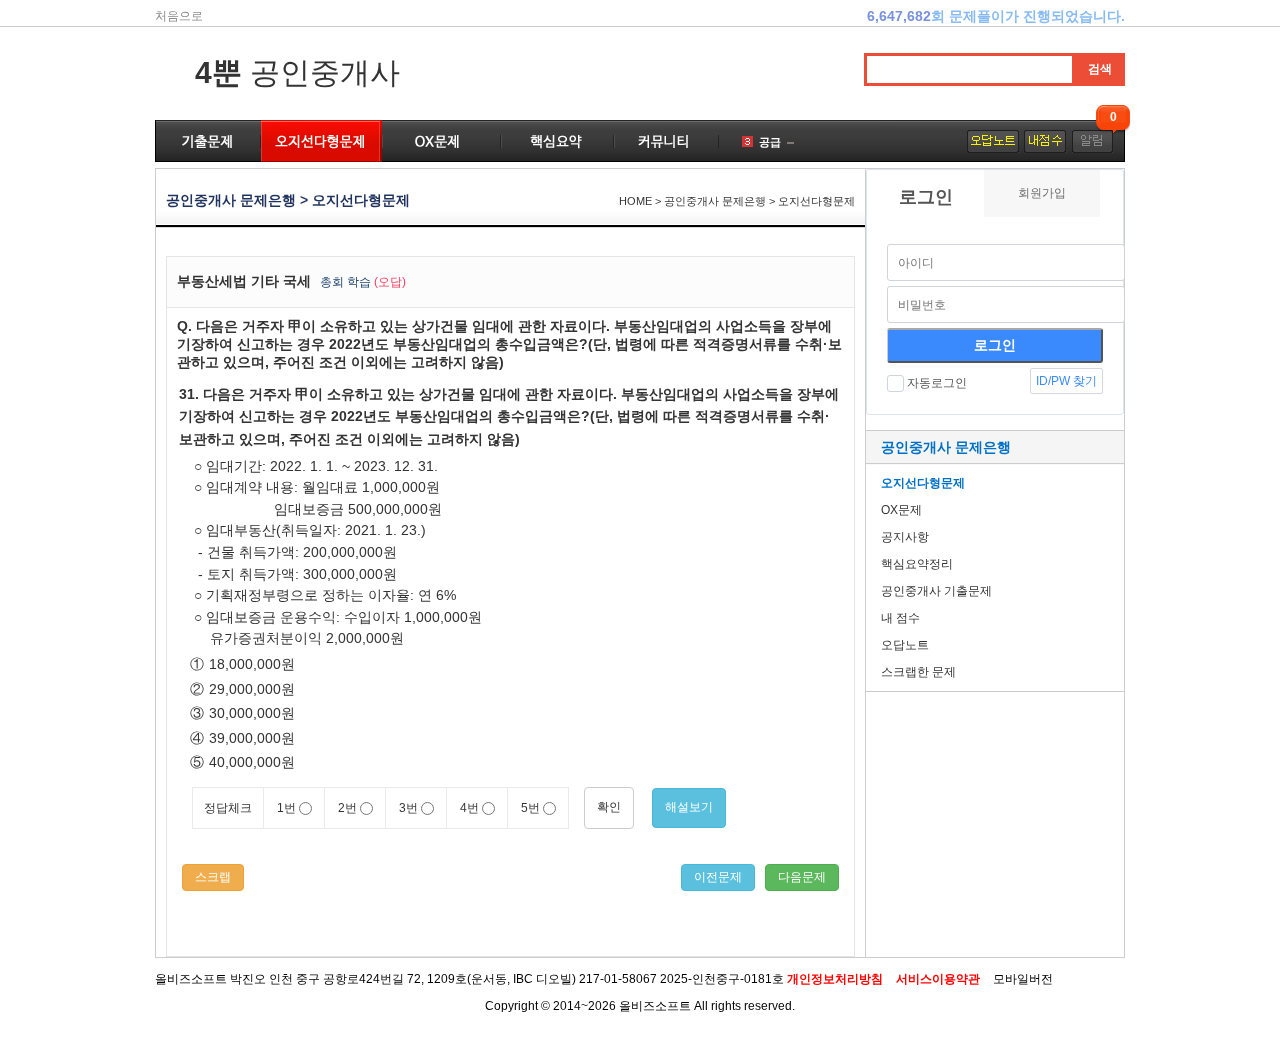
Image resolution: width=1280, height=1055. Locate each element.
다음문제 (802, 877)
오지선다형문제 (923, 483)
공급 (770, 142)
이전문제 (718, 877)
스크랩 (213, 877)
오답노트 (905, 645)
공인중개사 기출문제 (936, 591)
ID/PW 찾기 (1066, 381)
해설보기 (689, 807)
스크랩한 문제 (918, 672)
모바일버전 (1023, 979)
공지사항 (905, 537)
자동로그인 (937, 383)
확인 (609, 807)
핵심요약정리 (917, 564)
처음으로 (179, 16)
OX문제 (901, 510)
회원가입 (1042, 193)
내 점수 (900, 618)
